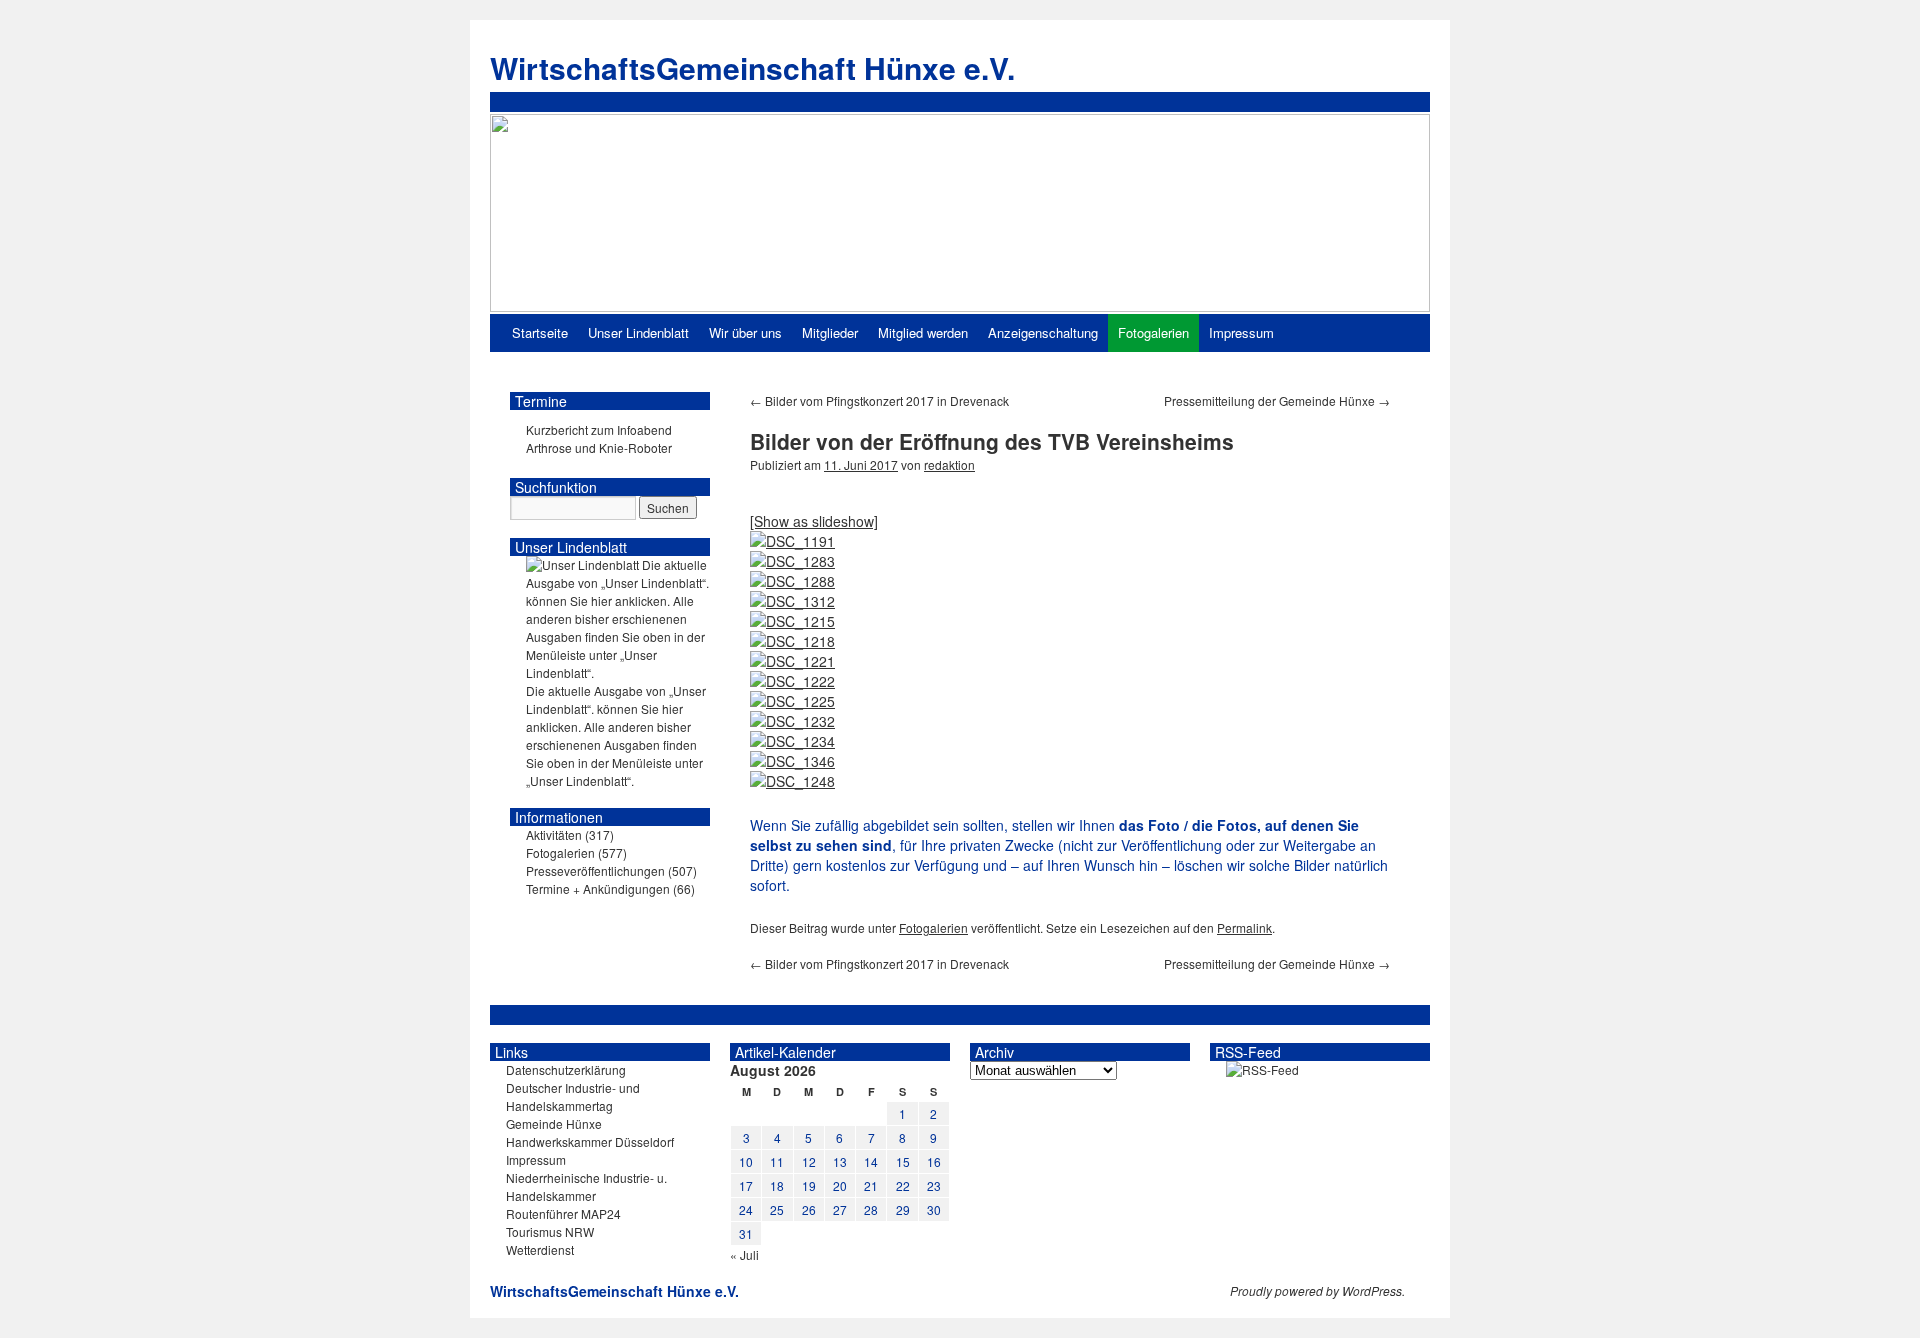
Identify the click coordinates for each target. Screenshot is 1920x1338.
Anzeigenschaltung (1043, 332)
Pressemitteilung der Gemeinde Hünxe (1277, 400)
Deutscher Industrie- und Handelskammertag (573, 1096)
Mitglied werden (923, 332)
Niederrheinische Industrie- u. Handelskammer (586, 1186)
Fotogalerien (1153, 332)
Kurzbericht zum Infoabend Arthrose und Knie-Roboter (599, 438)
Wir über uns (745, 332)
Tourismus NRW (550, 1231)
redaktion (949, 464)
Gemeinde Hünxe (554, 1123)
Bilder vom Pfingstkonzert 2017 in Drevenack (879, 400)
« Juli (744, 1254)
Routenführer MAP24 (563, 1213)
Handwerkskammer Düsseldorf (590, 1141)
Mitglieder (830, 332)
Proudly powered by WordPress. (1317, 1291)
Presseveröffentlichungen (595, 870)
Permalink (1244, 927)
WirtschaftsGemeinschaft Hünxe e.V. (752, 67)
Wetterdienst (540, 1249)
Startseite (540, 332)
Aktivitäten (554, 834)
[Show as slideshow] (814, 521)
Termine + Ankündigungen (598, 888)
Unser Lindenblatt (638, 332)
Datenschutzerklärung (566, 1069)
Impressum (1241, 332)
